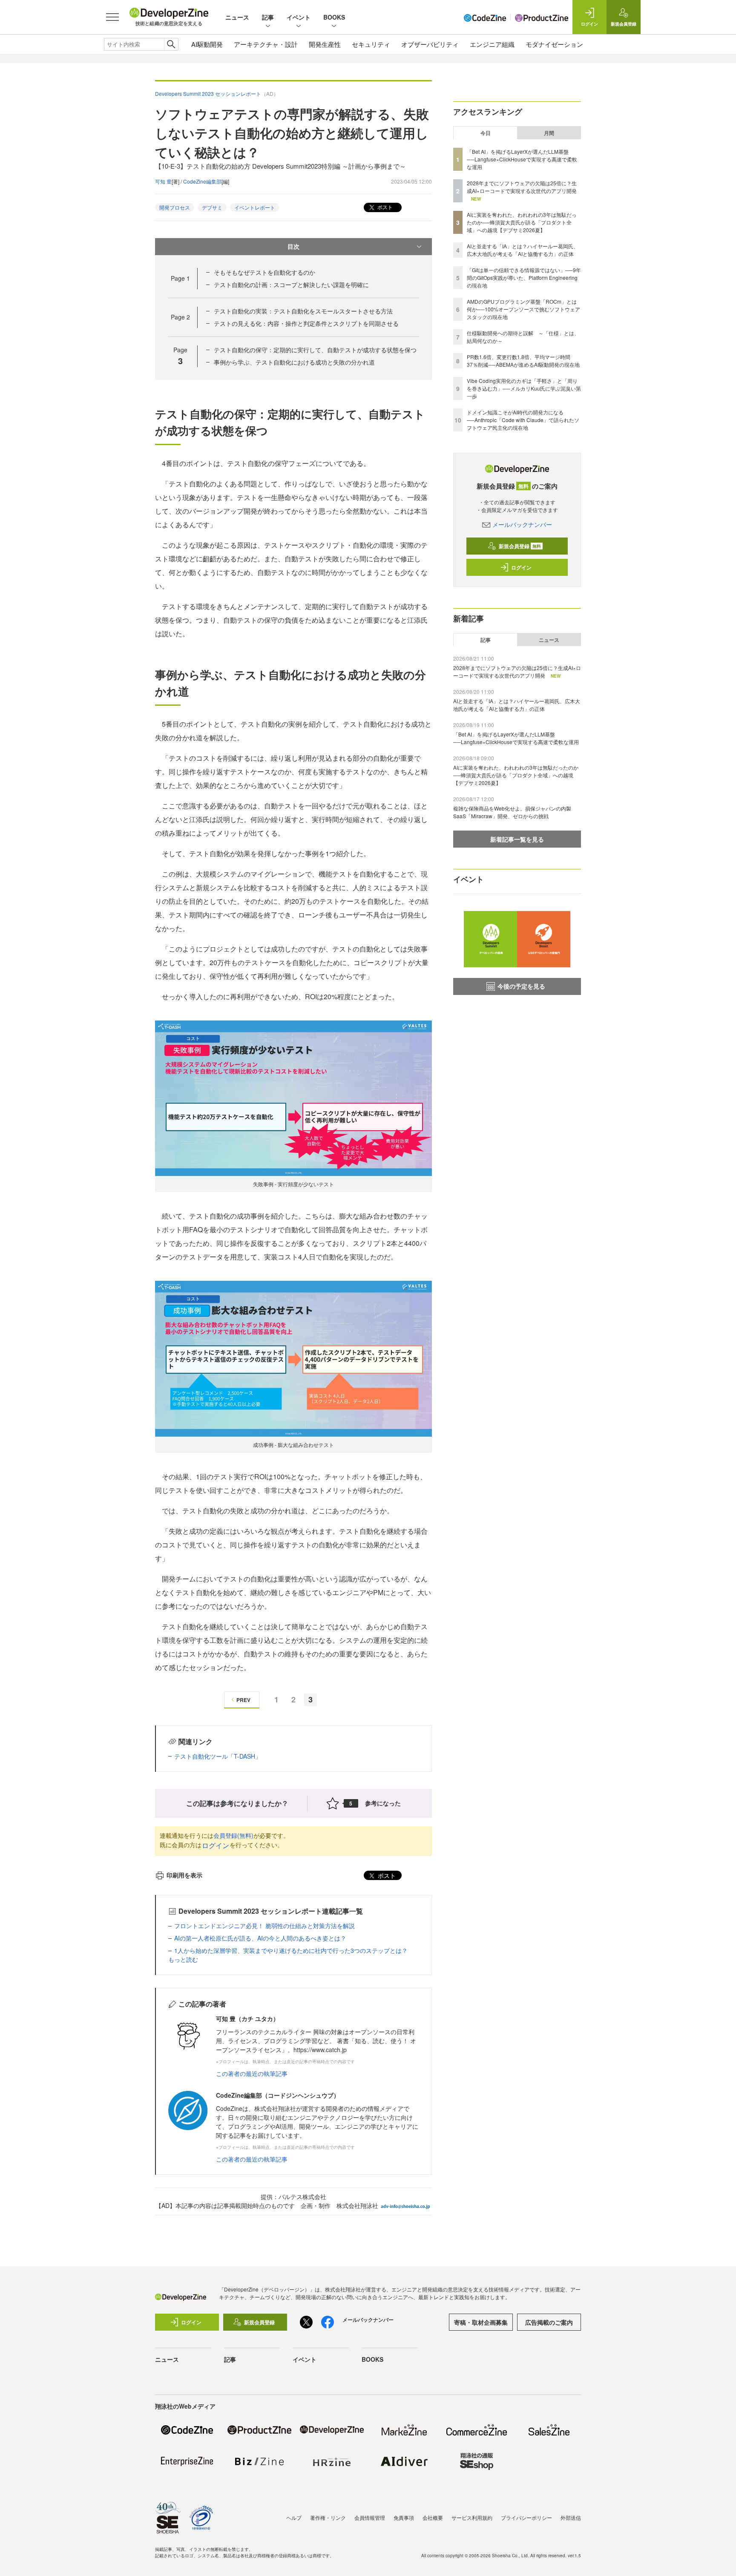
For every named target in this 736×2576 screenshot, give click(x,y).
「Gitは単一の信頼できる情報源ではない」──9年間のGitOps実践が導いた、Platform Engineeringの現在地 (524, 277)
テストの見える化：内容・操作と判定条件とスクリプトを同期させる (306, 323)
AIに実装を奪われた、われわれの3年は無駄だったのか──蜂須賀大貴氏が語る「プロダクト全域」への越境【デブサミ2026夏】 (522, 222)
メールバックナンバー (522, 524)
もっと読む (183, 1959)
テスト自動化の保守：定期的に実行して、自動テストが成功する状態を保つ (315, 350)
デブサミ (212, 207)
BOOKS (334, 17)
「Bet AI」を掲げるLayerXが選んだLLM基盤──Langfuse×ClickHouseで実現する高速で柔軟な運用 (522, 159)
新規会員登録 (520, 546)
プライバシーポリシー (526, 2517)
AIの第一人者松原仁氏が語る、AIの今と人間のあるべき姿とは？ (260, 1938)
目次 (293, 246)
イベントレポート (255, 207)
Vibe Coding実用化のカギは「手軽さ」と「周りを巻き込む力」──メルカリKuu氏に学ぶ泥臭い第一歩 (524, 388)
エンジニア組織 (492, 44)
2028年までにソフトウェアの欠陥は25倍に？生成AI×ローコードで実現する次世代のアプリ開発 (522, 187)
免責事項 (404, 2517)
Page (180, 278)
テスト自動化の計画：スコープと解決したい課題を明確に (291, 285)
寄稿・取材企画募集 (481, 2322)
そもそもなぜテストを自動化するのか (264, 272)
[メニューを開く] (112, 17)
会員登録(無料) (233, 1835)
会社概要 (433, 2517)
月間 (549, 133)
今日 (486, 133)
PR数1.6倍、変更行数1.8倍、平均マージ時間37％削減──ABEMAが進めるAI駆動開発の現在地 (523, 361)
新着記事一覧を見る (517, 839)
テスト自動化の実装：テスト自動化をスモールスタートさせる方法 (303, 311)
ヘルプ (294, 2517)
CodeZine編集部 (202, 181)
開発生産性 (325, 44)
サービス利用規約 (472, 2517)
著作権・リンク (328, 2517)
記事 (268, 17)
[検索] (171, 44)
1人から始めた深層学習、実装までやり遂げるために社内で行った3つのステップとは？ (291, 1950)
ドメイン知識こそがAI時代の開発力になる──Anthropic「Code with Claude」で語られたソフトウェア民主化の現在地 (523, 420)
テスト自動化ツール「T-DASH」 (218, 1756)
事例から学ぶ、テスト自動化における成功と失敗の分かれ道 (294, 362)
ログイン (216, 1845)
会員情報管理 (370, 2517)
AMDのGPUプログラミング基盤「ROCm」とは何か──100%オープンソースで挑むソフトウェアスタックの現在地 (523, 309)
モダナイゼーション (554, 44)
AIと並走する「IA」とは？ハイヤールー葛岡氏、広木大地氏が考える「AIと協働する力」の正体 (523, 250)
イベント (299, 17)
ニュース (237, 17)
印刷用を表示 (184, 1875)
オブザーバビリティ (430, 44)
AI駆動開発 (207, 44)
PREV (243, 1700)
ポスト (384, 207)
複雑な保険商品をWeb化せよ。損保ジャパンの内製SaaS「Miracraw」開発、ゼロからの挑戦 (512, 812)
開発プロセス (175, 207)
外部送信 (571, 2517)
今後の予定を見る (521, 986)
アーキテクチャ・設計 (266, 44)
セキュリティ (371, 44)
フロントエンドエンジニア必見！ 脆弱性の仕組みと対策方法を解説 (264, 1926)
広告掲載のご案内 (549, 2322)
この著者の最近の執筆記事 (252, 2073)
